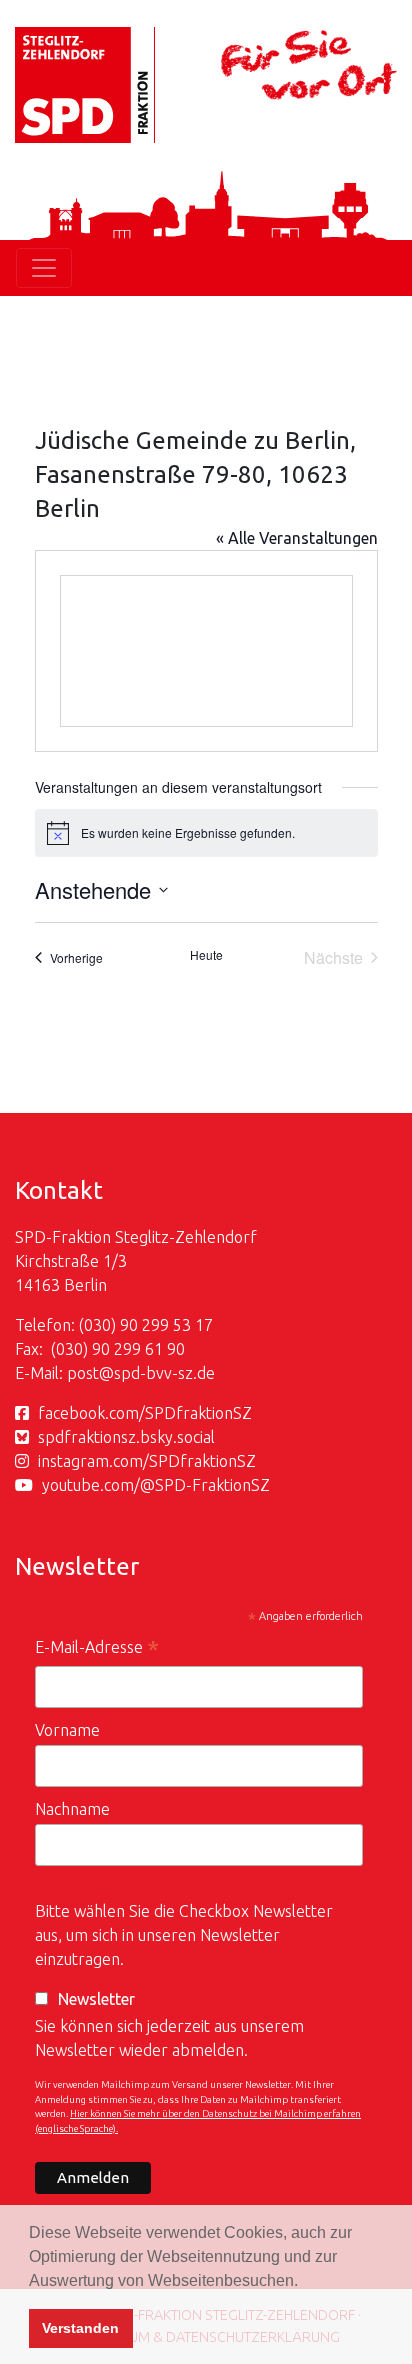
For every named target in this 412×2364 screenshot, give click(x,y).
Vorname (67, 1730)
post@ (90, 1373)
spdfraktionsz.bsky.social (126, 1437)
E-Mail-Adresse (97, 1649)
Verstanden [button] (80, 2328)
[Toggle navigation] (44, 268)
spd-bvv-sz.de (164, 1373)
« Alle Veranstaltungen (297, 538)
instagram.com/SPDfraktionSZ (147, 1461)
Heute (206, 955)
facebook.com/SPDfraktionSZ (145, 1413)
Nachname (72, 1809)
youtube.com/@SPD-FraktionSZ (156, 1485)
